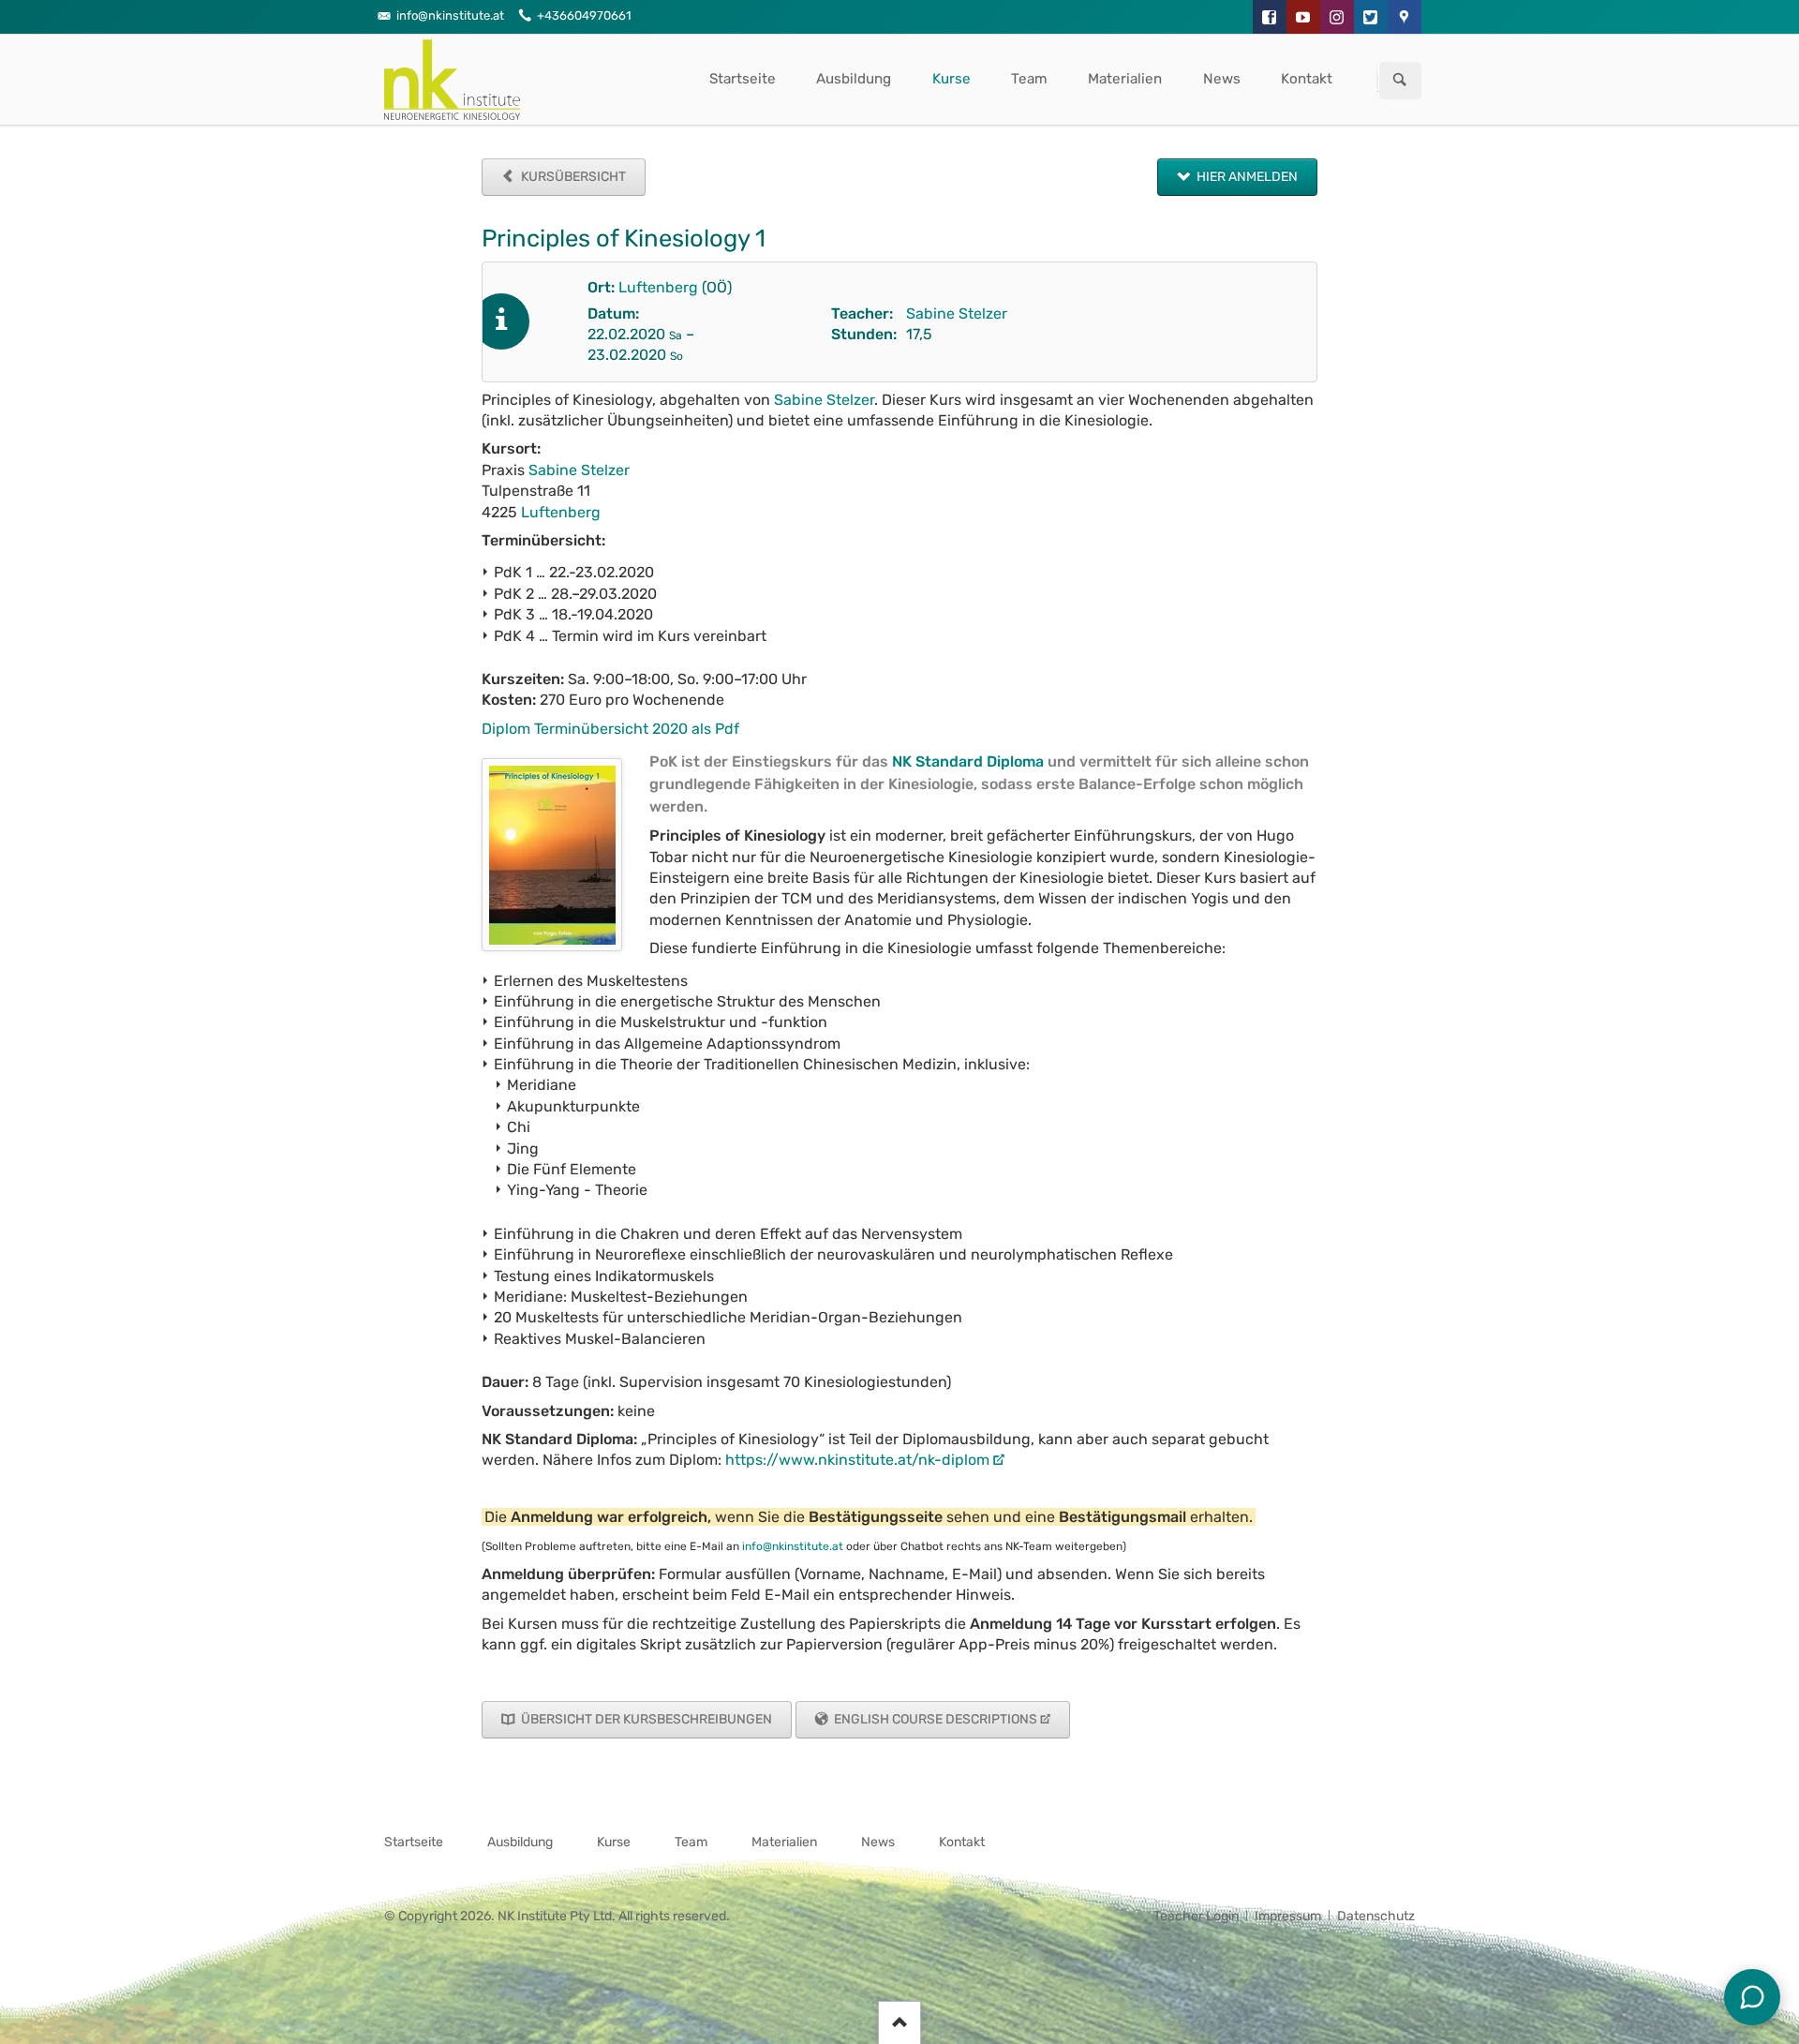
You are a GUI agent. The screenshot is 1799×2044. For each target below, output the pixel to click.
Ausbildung (854, 79)
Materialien (1125, 79)
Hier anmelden (1246, 177)
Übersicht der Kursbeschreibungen (645, 1719)
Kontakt (1307, 79)
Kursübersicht (572, 177)
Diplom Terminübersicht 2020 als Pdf (610, 729)
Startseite (743, 79)
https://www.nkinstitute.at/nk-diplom (857, 1460)
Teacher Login (1196, 1916)
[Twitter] (1371, 17)
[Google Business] (1405, 17)
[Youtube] (1303, 17)
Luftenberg (658, 287)
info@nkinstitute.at (793, 1546)
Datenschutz (1376, 1916)
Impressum (1288, 1916)
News (1222, 79)
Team (1029, 79)
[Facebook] (1270, 17)
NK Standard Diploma (968, 761)
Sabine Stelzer (957, 313)
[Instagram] (1337, 17)
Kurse (952, 79)
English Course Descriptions (934, 1719)
